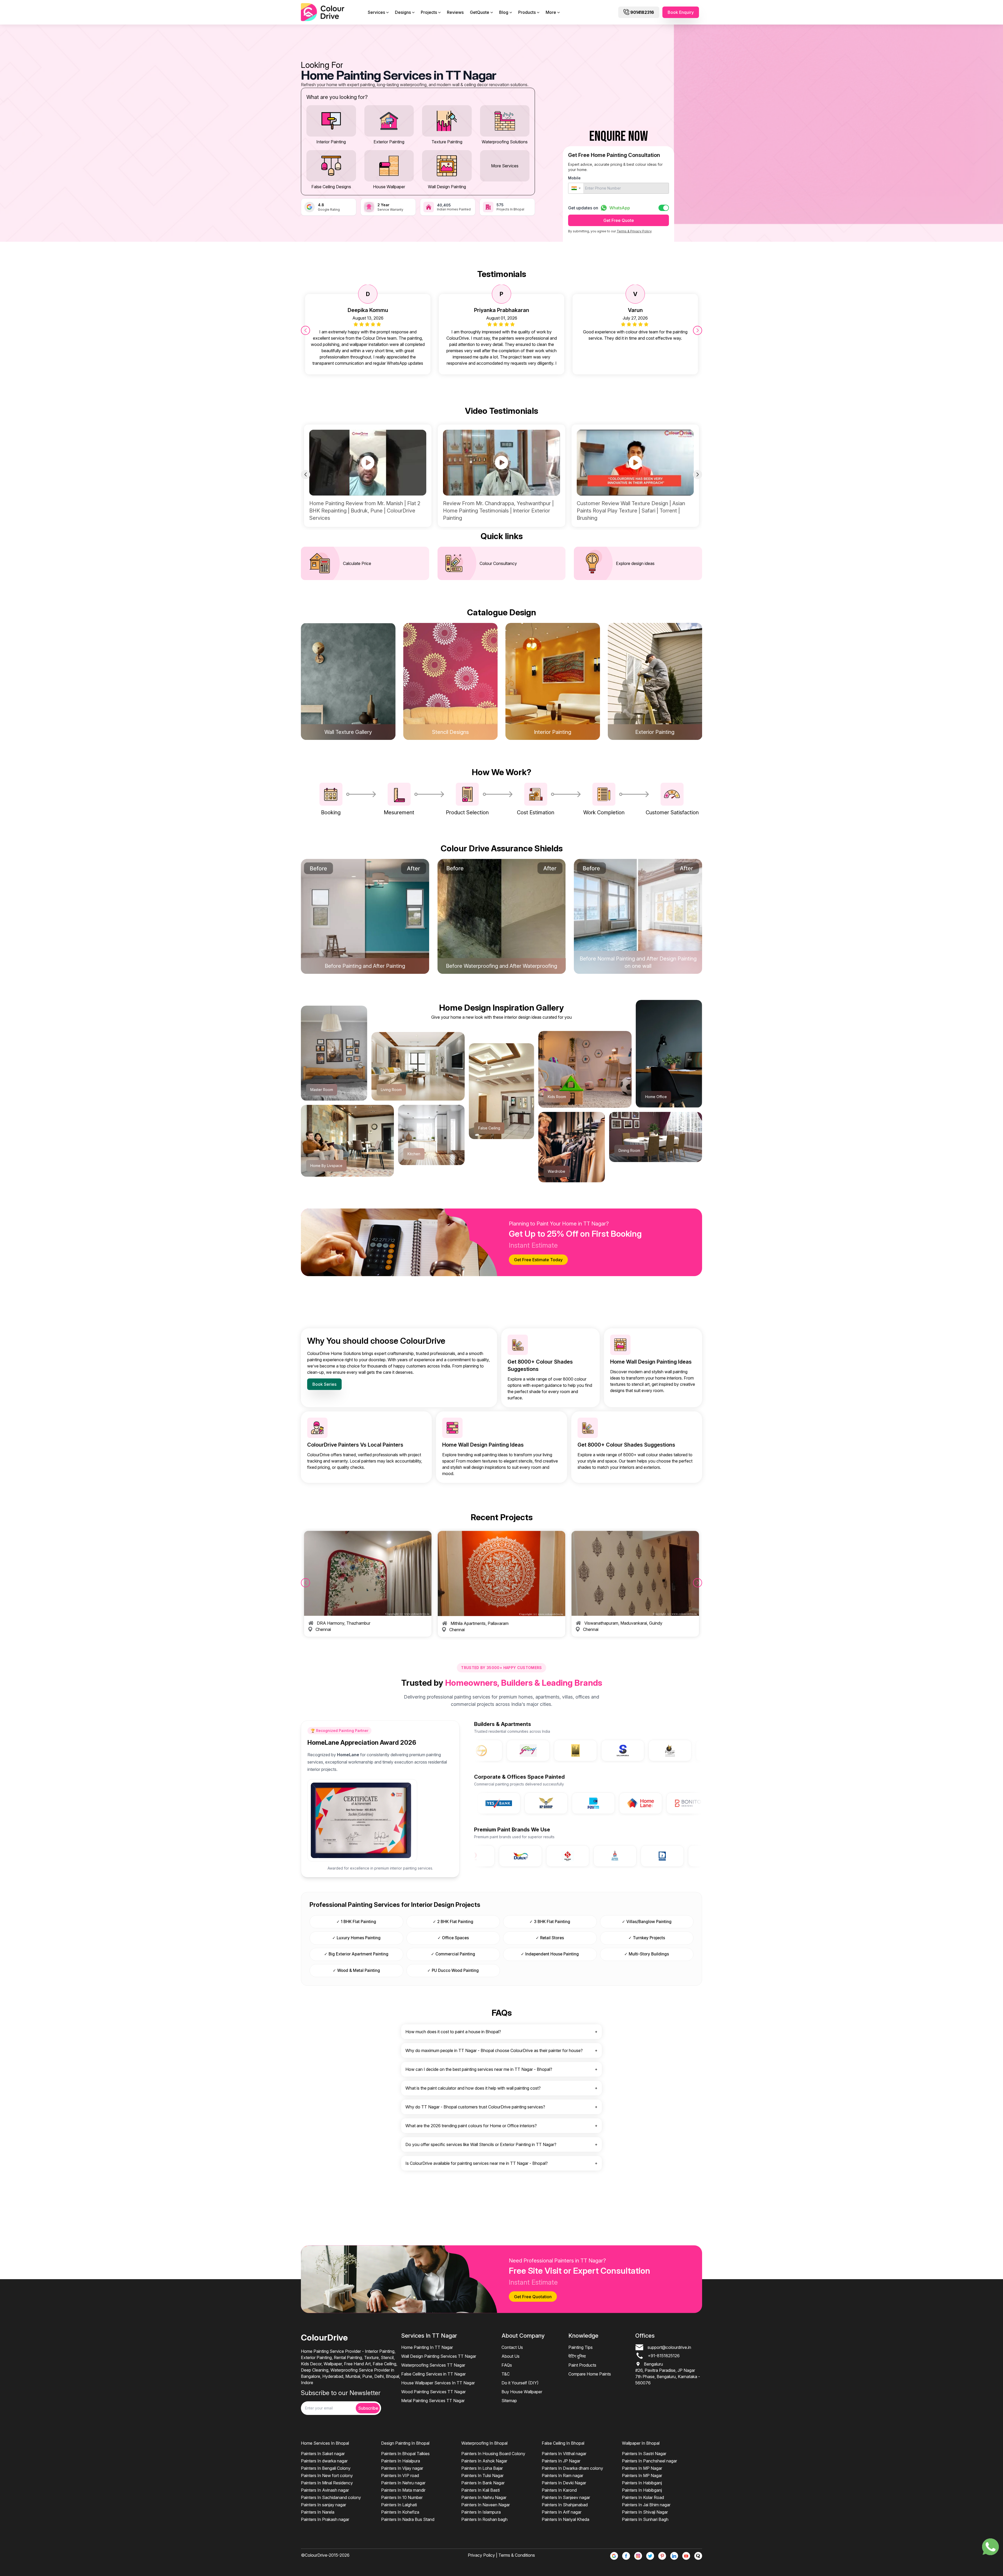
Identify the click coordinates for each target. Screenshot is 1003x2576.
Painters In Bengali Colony (326, 2468)
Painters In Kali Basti (480, 2490)
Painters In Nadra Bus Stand (408, 2519)
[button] (576, 188)
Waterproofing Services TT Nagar (433, 2365)
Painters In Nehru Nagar (484, 2497)
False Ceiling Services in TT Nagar (433, 2374)
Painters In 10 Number (402, 2497)
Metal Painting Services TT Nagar (433, 2401)
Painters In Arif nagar (562, 2512)
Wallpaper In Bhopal (641, 2443)
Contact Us (512, 2347)
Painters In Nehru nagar (403, 2483)
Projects (429, 12)
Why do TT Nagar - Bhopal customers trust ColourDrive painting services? (475, 2107)
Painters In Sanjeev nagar (566, 2497)
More (551, 12)
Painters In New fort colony (327, 2475)
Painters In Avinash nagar (325, 2490)
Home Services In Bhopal (325, 2443)
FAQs (507, 2365)
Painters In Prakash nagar (325, 2519)
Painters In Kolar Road (643, 2497)
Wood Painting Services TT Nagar (433, 2392)
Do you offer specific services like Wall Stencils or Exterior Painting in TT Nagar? (481, 2144)
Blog (504, 12)
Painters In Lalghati (399, 2505)
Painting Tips (581, 2347)
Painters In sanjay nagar (323, 2505)
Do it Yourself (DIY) (520, 2383)
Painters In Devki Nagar (564, 2483)
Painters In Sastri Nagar (644, 2454)
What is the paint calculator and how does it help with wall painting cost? (473, 2088)
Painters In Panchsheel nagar (649, 2461)
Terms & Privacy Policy (634, 231)
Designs (403, 12)
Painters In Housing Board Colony (493, 2454)
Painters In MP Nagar (642, 2468)
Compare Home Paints (590, 2374)
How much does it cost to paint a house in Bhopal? (453, 2032)
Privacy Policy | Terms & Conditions (501, 2555)
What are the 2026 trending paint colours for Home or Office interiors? (471, 2126)
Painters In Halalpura (401, 2461)
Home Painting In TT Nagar (427, 2347)
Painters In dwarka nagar (324, 2461)
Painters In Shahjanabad (565, 2505)
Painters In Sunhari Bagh (645, 2519)
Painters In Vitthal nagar (564, 2454)
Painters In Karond (559, 2490)
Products (527, 12)
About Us (511, 2356)
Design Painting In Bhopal (405, 2443)
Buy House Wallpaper (522, 2392)
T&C (506, 2374)
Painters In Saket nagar (323, 2454)
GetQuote (480, 12)
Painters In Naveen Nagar (486, 2505)
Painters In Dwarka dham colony (572, 2468)
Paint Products (582, 2365)
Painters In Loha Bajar (482, 2468)
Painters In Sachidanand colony (331, 2497)
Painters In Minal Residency (327, 2483)
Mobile (574, 178)
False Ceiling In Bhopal (563, 2443)
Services (376, 12)
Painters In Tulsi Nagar (482, 2475)
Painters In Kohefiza (400, 2512)
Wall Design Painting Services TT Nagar (439, 2356)
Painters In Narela (318, 2512)
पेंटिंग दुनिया (577, 2356)
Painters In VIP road (400, 2475)
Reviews (455, 12)
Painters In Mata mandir (403, 2490)
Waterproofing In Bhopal (484, 2443)
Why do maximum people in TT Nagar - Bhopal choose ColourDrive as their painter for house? (494, 2050)
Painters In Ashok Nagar (484, 2461)
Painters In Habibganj (642, 2483)
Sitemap (509, 2401)
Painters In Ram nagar (562, 2475)
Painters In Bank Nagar (483, 2483)
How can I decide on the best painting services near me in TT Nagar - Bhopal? (479, 2069)
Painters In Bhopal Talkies (405, 2454)
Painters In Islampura (481, 2512)
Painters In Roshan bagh (484, 2519)
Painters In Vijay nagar (402, 2468)
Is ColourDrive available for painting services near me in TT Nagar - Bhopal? (477, 2163)
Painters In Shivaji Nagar (645, 2512)
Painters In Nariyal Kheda (565, 2519)
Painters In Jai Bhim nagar (646, 2505)
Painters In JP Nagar (561, 2461)
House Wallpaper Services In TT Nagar (438, 2383)
